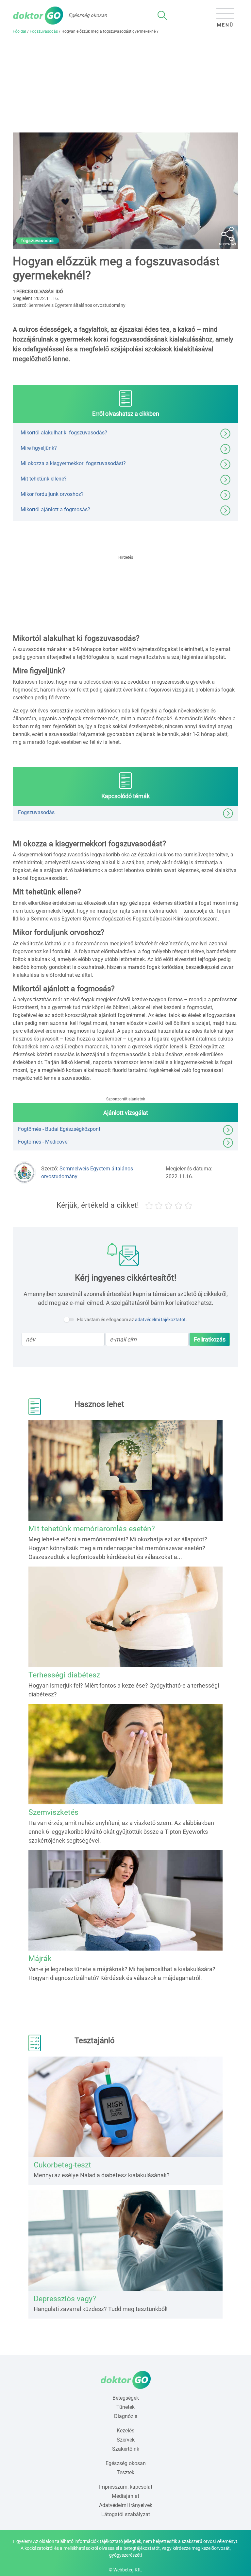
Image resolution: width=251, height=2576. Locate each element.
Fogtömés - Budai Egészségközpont (59, 1129)
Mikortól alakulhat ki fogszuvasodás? (64, 432)
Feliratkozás (210, 1339)
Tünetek (125, 2407)
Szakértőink (126, 2449)
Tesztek (125, 2472)
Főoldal (19, 31)
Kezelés (125, 2431)
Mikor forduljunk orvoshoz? (52, 494)
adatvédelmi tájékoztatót (160, 1320)
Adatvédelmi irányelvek (126, 2505)
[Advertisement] (125, 83)
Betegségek (126, 2398)
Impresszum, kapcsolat (126, 2487)
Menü (225, 25)
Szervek (126, 2440)
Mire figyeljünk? (39, 448)
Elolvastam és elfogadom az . (132, 1320)
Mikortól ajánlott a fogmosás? (55, 509)
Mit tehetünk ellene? (44, 478)
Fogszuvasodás (44, 31)
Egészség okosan (126, 2463)
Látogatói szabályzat (126, 2514)
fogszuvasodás (38, 241)
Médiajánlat (125, 2496)
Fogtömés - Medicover (43, 1142)
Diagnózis (126, 2416)
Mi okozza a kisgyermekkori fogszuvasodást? (73, 463)
